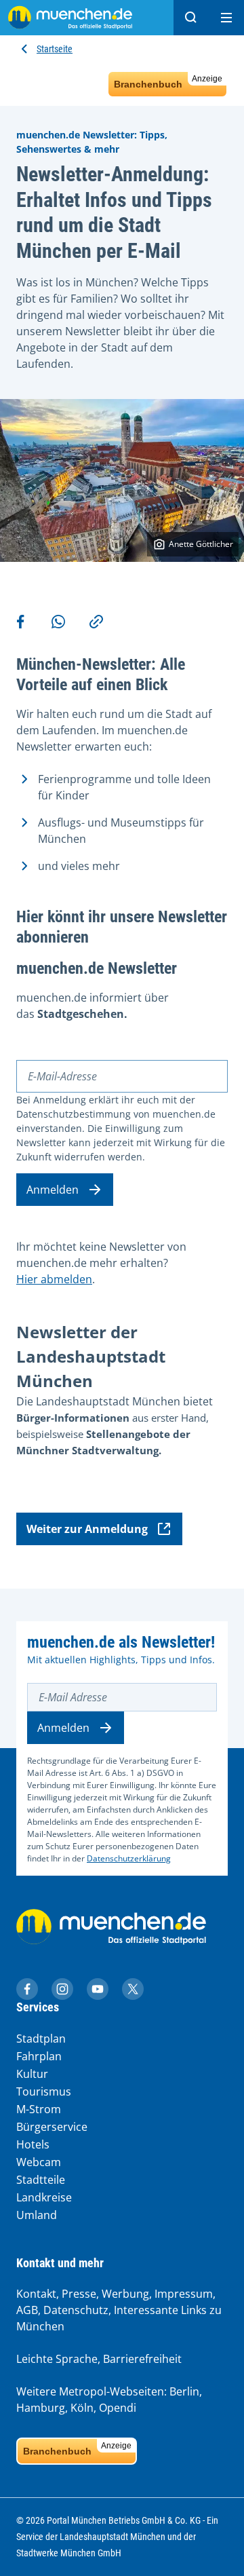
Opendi (118, 2408)
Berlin (184, 2391)
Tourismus (44, 2091)
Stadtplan (41, 2039)
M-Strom (39, 2109)
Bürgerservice (52, 2127)
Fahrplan (39, 2056)
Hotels (33, 2144)
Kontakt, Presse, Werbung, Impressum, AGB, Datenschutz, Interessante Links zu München (119, 2310)
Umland (37, 2215)
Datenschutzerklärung (129, 1858)
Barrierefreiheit (142, 2359)
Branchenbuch (168, 82)
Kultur (32, 2074)
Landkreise (44, 2197)
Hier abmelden (54, 1279)
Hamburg (41, 2408)
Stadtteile (41, 2180)
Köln (82, 2408)
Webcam (39, 2162)
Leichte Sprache (57, 2359)
